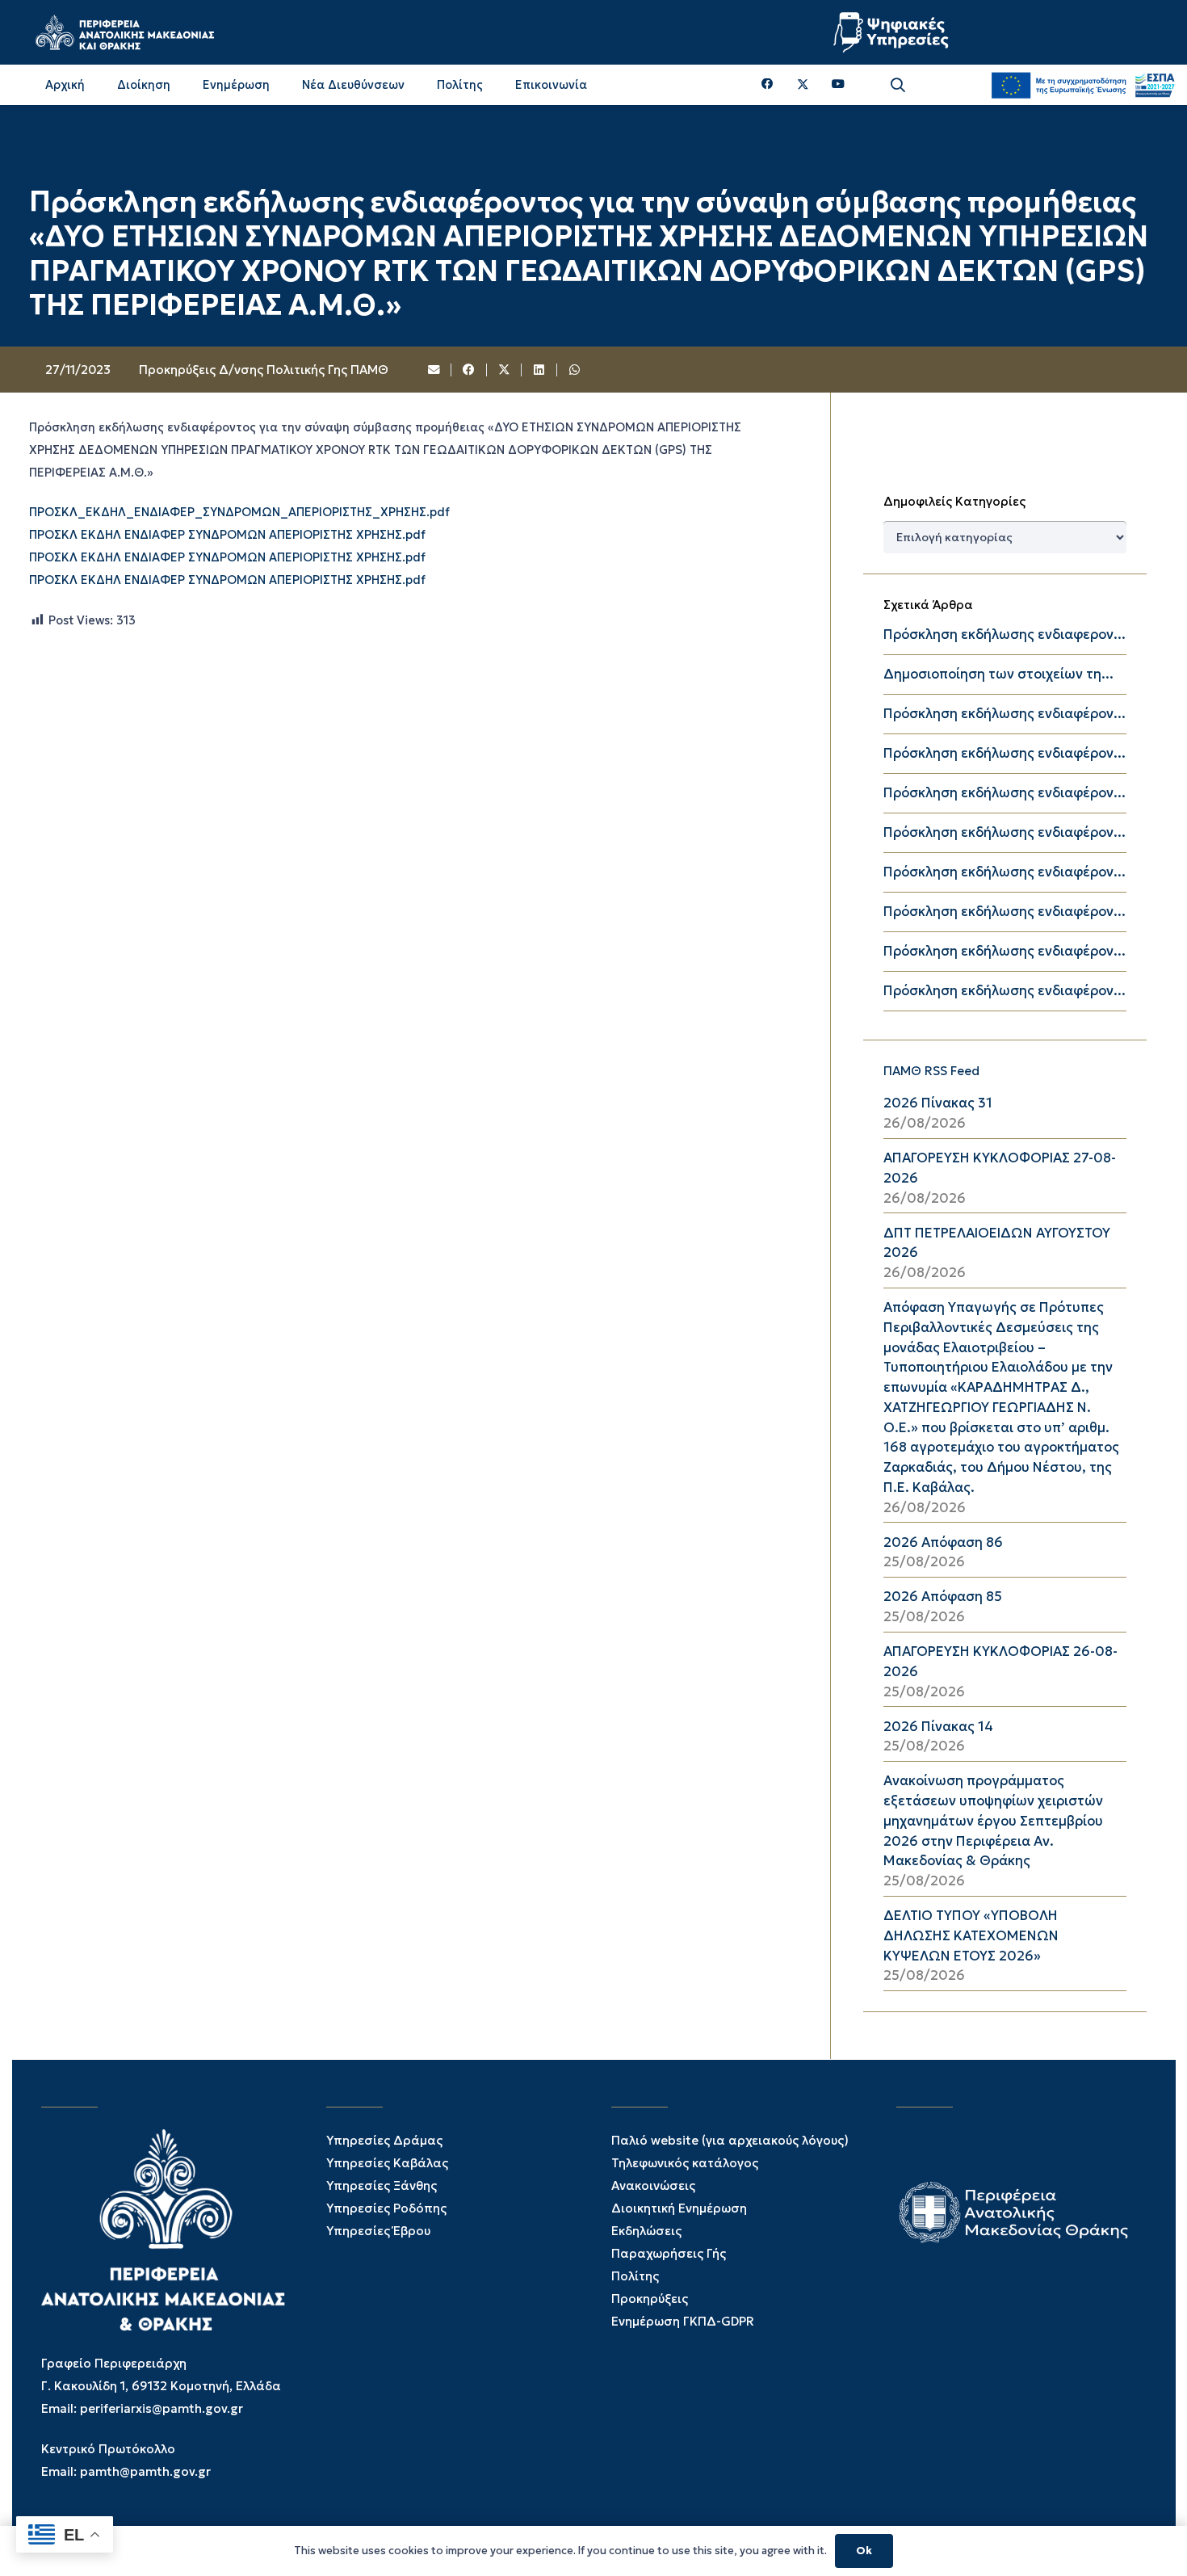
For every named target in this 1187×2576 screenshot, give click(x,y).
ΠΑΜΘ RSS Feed (931, 1071)
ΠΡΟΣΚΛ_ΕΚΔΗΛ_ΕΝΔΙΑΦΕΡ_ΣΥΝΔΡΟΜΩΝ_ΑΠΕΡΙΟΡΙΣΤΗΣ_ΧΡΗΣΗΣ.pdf (239, 513)
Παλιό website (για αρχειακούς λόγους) (730, 2140)
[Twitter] (803, 85)
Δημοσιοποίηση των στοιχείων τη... (998, 674)
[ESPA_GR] (1083, 85)
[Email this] (434, 370)
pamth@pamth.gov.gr (145, 2471)
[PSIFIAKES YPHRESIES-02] (893, 32)
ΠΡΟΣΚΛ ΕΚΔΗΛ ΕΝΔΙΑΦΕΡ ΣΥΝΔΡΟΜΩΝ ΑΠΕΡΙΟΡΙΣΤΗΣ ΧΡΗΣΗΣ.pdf (227, 536)
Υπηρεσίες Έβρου (378, 2231)
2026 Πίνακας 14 (938, 1727)
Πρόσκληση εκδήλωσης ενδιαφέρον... (1005, 714)
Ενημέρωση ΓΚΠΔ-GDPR (683, 2321)
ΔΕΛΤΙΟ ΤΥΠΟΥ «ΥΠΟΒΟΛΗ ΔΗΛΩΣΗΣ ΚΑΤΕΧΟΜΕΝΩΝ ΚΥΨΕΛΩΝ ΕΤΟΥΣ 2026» (971, 1936)
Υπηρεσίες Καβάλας (387, 2163)
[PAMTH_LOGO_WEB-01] (124, 32)
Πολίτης (635, 2276)
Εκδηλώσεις (646, 2231)
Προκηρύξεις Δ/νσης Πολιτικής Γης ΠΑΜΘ (264, 370)
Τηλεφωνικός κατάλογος (685, 2163)
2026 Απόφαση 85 (943, 1597)
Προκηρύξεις (650, 2299)
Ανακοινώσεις (653, 2185)
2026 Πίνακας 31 (938, 1103)
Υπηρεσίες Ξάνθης (382, 2185)
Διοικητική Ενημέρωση (679, 2208)
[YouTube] (838, 84)
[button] (898, 85)
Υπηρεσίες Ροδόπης (386, 2208)
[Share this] (469, 370)
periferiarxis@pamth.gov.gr (161, 2408)
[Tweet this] (505, 370)
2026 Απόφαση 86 (943, 1542)
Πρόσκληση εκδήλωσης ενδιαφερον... (1005, 635)
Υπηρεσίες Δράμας (384, 2140)
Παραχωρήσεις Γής (669, 2253)
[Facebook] (768, 84)
